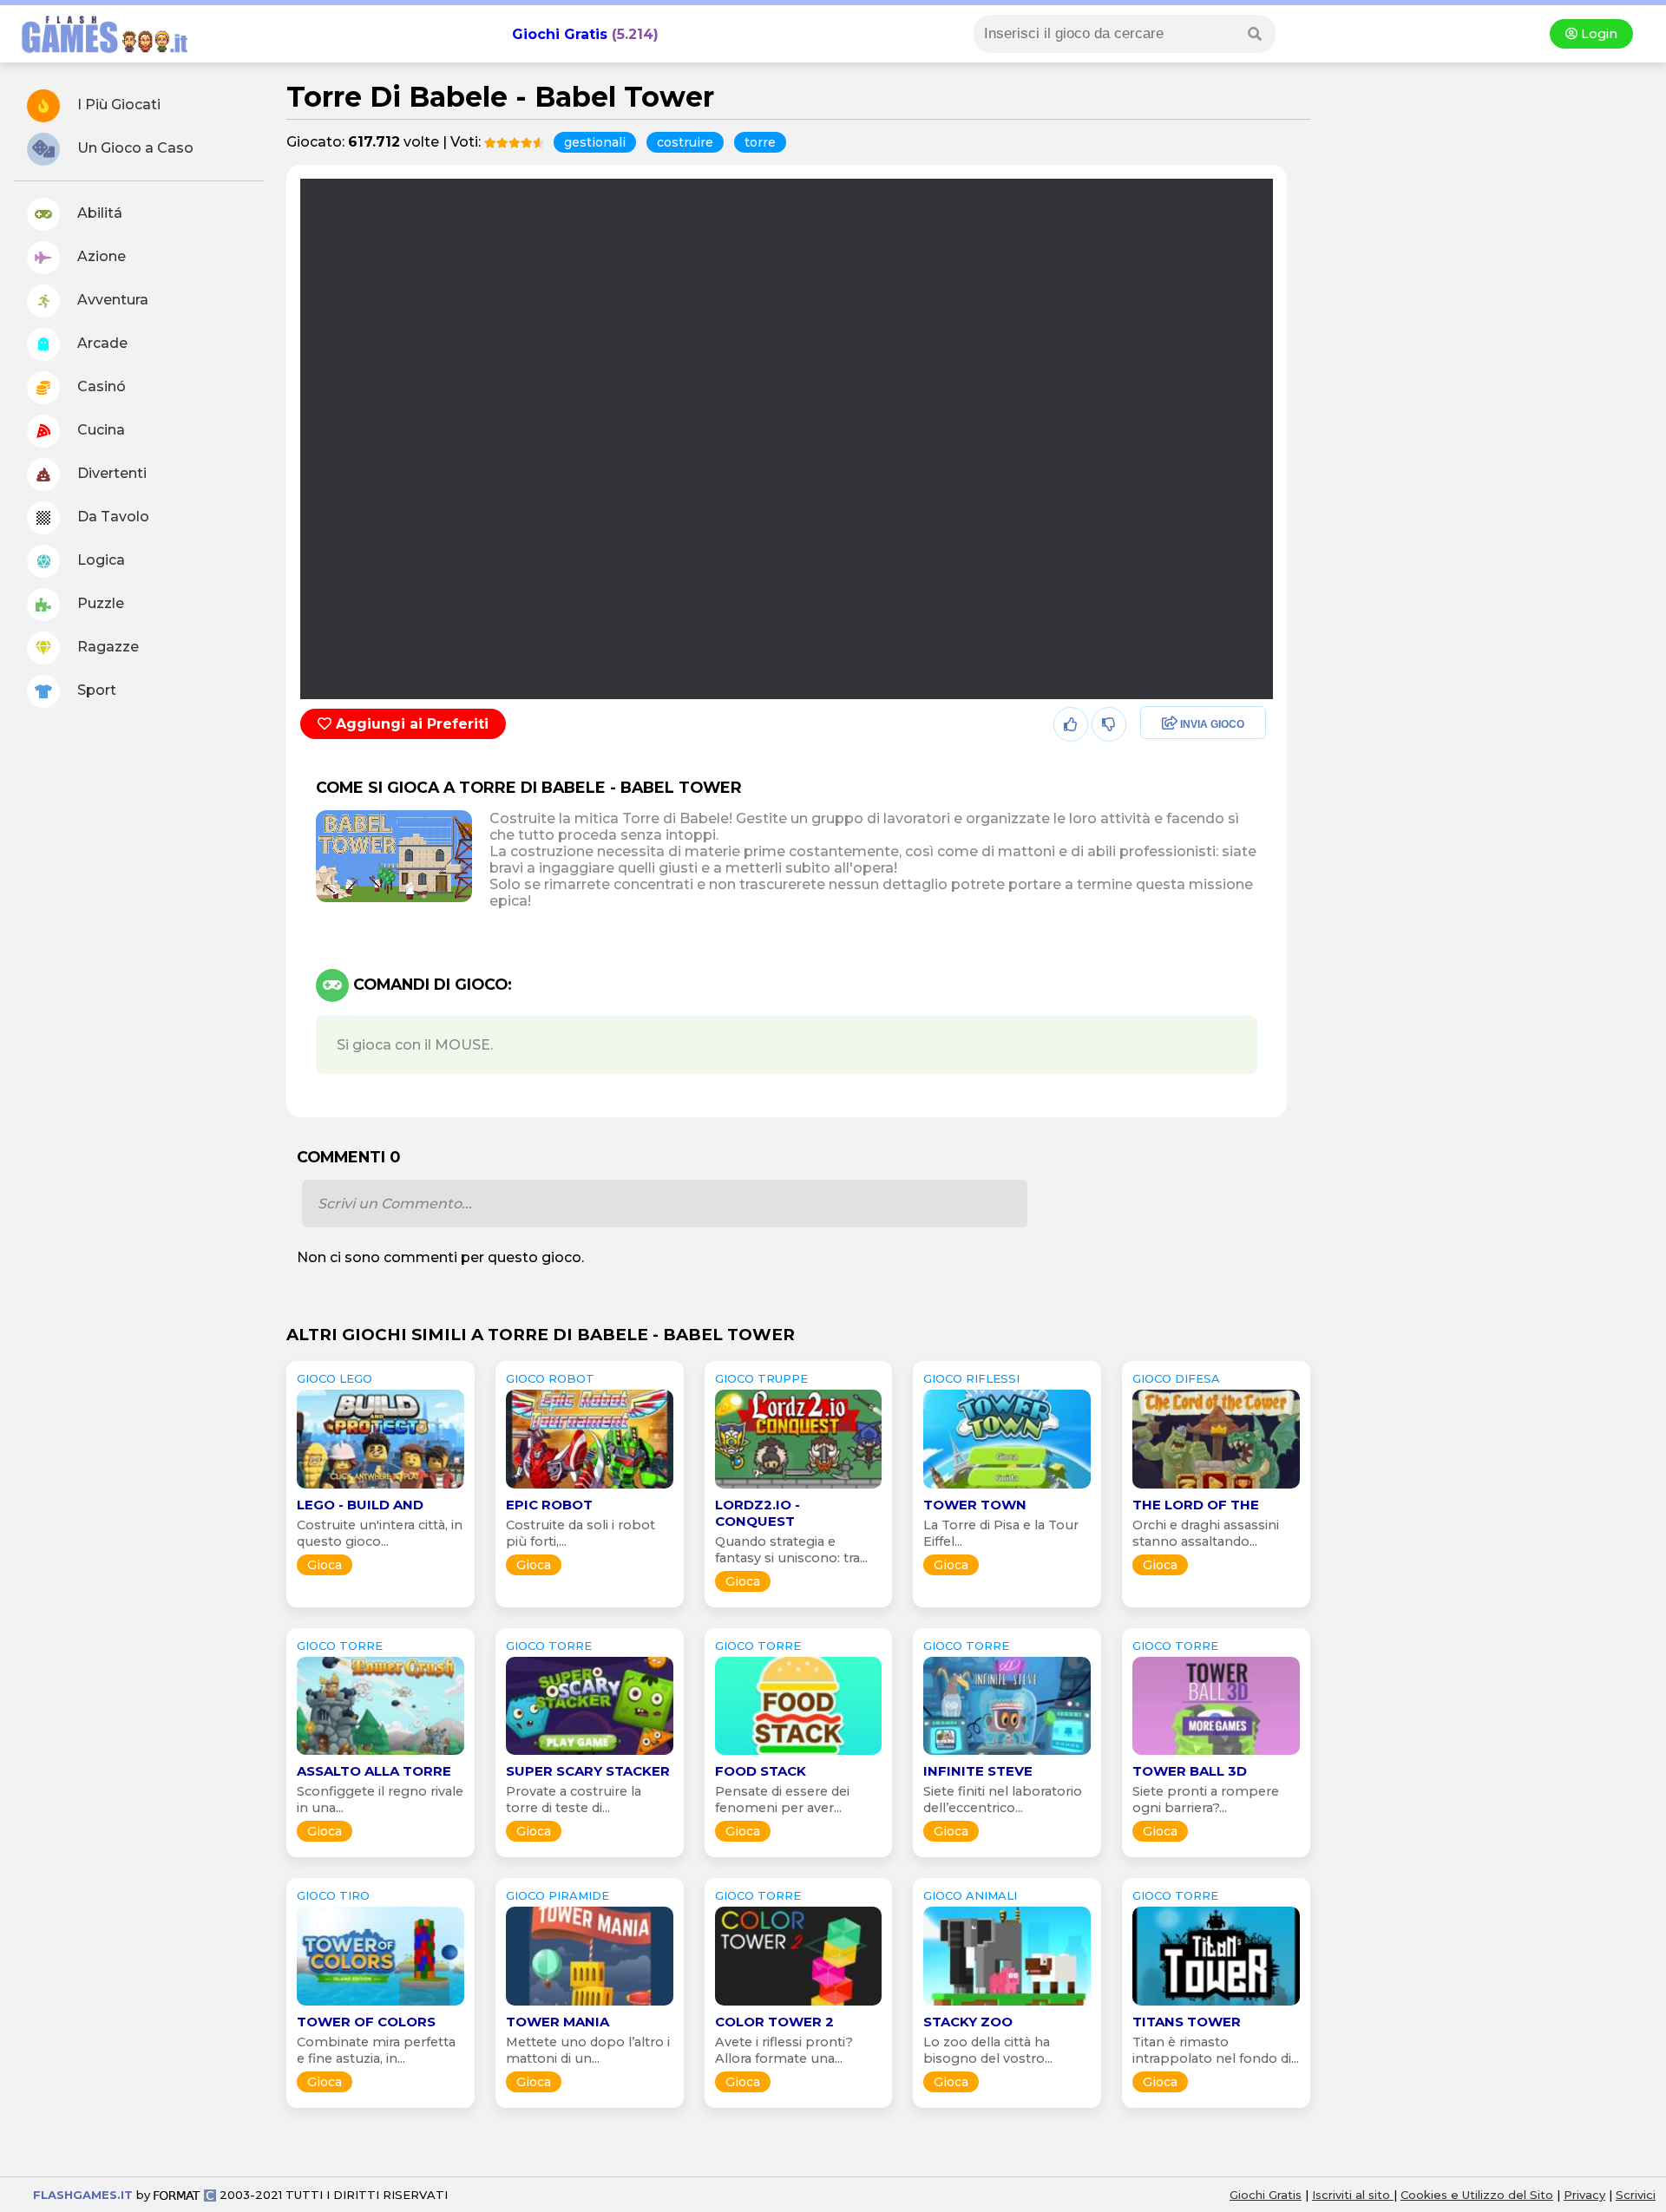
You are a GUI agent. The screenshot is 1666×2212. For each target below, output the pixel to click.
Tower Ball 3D (1190, 1771)
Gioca (325, 1565)
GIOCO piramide (558, 1895)
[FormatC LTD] (185, 2195)
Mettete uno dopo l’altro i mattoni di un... (588, 2050)
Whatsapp (1171, 799)
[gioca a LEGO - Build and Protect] (380, 1488)
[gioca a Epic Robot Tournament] (590, 1488)
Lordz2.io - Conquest (758, 1513)
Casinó (100, 386)
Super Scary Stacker (588, 1771)
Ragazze (106, 647)
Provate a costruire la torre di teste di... (574, 1800)
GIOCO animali (970, 1895)
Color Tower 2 (774, 2022)
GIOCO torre (340, 1646)
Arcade (101, 343)
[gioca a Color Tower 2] (799, 2005)
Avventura (111, 300)
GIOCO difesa (1176, 1378)
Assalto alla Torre (374, 1771)
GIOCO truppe (761, 1378)
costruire (685, 142)
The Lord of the (1196, 1505)
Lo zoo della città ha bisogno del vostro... (988, 2050)
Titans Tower (1187, 2022)
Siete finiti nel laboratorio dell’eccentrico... (1003, 1800)
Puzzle (99, 603)
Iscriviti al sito (1353, 2195)
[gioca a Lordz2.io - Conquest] (799, 1488)
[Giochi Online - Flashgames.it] (98, 54)
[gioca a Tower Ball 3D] (1216, 1754)
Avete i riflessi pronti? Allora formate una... (784, 2050)
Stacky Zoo (968, 2022)
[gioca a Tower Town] (1007, 1488)
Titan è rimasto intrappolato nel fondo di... (1216, 2050)
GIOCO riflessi (971, 1378)
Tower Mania (558, 2022)
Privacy (1584, 2195)
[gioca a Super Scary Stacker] (590, 1754)
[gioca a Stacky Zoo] (1007, 2005)
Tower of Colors (366, 2022)
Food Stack (761, 1771)
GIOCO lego (335, 1378)
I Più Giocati (117, 105)
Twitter (1158, 762)
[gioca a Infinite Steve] (1007, 1754)
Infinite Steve (978, 1771)
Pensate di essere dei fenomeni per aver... (782, 1800)
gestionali (595, 142)
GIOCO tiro (333, 1895)
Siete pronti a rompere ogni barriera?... (1206, 1800)
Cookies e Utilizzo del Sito (1477, 2195)
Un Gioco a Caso (134, 148)
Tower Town (975, 1505)
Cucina (99, 430)
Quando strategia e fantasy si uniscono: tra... (791, 1550)
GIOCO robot (550, 1378)
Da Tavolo (112, 517)
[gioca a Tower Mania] (590, 2005)
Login (1597, 34)
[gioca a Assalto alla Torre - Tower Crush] (380, 1754)
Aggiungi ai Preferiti (410, 724)
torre (760, 142)
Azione (100, 256)
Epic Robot (549, 1505)
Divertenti (110, 473)
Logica (99, 560)
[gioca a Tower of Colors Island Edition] (380, 2005)
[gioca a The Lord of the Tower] (1216, 1488)
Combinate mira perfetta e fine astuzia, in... (376, 2050)
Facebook (1169, 725)
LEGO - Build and (360, 1505)
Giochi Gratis (560, 34)
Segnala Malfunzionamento (1185, 845)
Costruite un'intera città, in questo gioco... (380, 1533)
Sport (95, 690)
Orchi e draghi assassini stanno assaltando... (1206, 1533)
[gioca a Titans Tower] (1216, 2005)
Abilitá (98, 213)
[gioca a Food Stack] (799, 1754)
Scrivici (1636, 2195)
